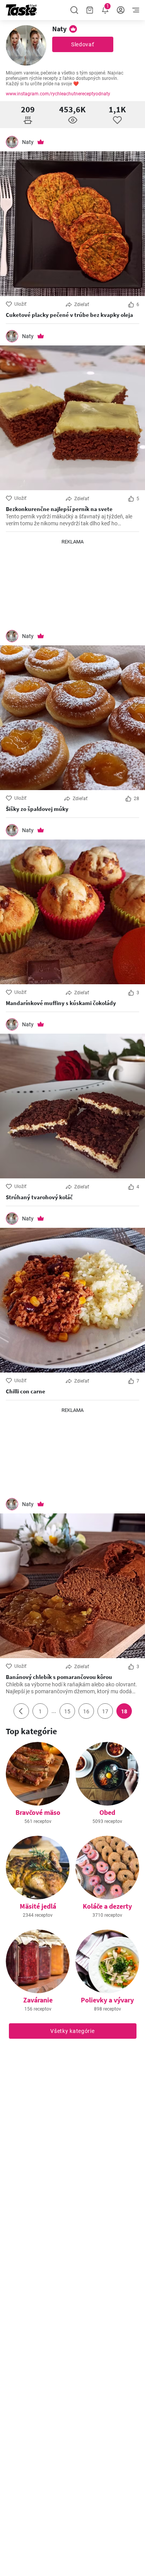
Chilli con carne (26, 1391)
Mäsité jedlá (38, 1906)
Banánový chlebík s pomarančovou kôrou (59, 1677)
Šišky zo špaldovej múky (37, 809)
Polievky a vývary (107, 2000)
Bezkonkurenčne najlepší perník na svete (59, 509)
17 (105, 1711)
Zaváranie (38, 2000)
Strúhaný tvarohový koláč (39, 1197)
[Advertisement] (73, 584)
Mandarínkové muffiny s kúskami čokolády (61, 1003)
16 (86, 1711)
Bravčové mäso (38, 1812)
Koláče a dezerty (107, 1906)
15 (67, 1711)
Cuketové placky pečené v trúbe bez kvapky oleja (69, 315)
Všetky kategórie (72, 2031)
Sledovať (83, 44)
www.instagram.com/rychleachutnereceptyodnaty (58, 94)
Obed (107, 1812)
